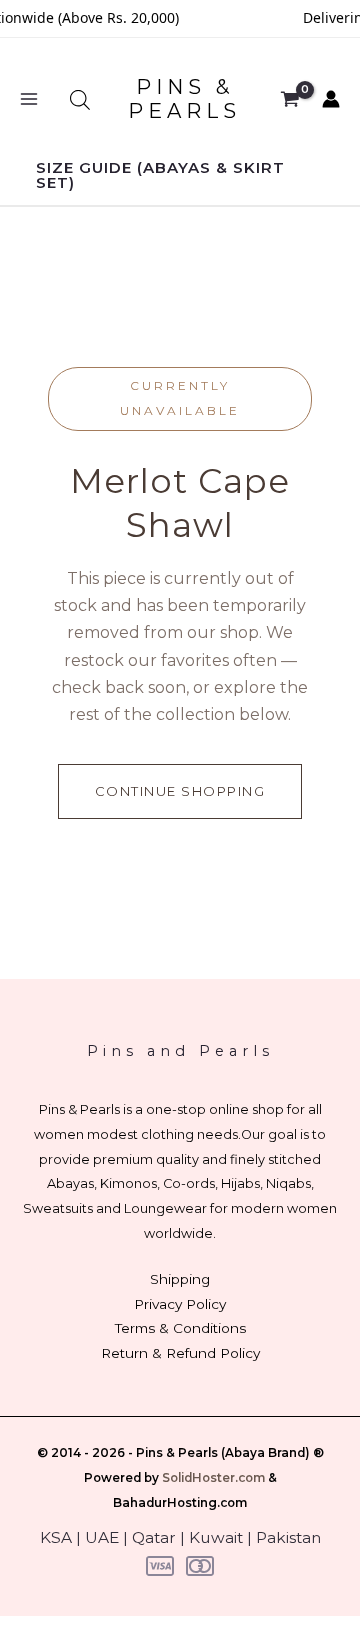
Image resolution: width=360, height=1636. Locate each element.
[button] (180, 175)
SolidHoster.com (213, 1478)
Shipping (180, 1279)
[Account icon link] (331, 99)
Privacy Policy (180, 1304)
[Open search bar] (80, 99)
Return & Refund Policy (180, 1353)
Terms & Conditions (180, 1328)
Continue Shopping (180, 791)
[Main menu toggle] (29, 100)
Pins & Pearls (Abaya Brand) (223, 1453)
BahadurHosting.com (180, 1503)
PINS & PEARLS (184, 99)
